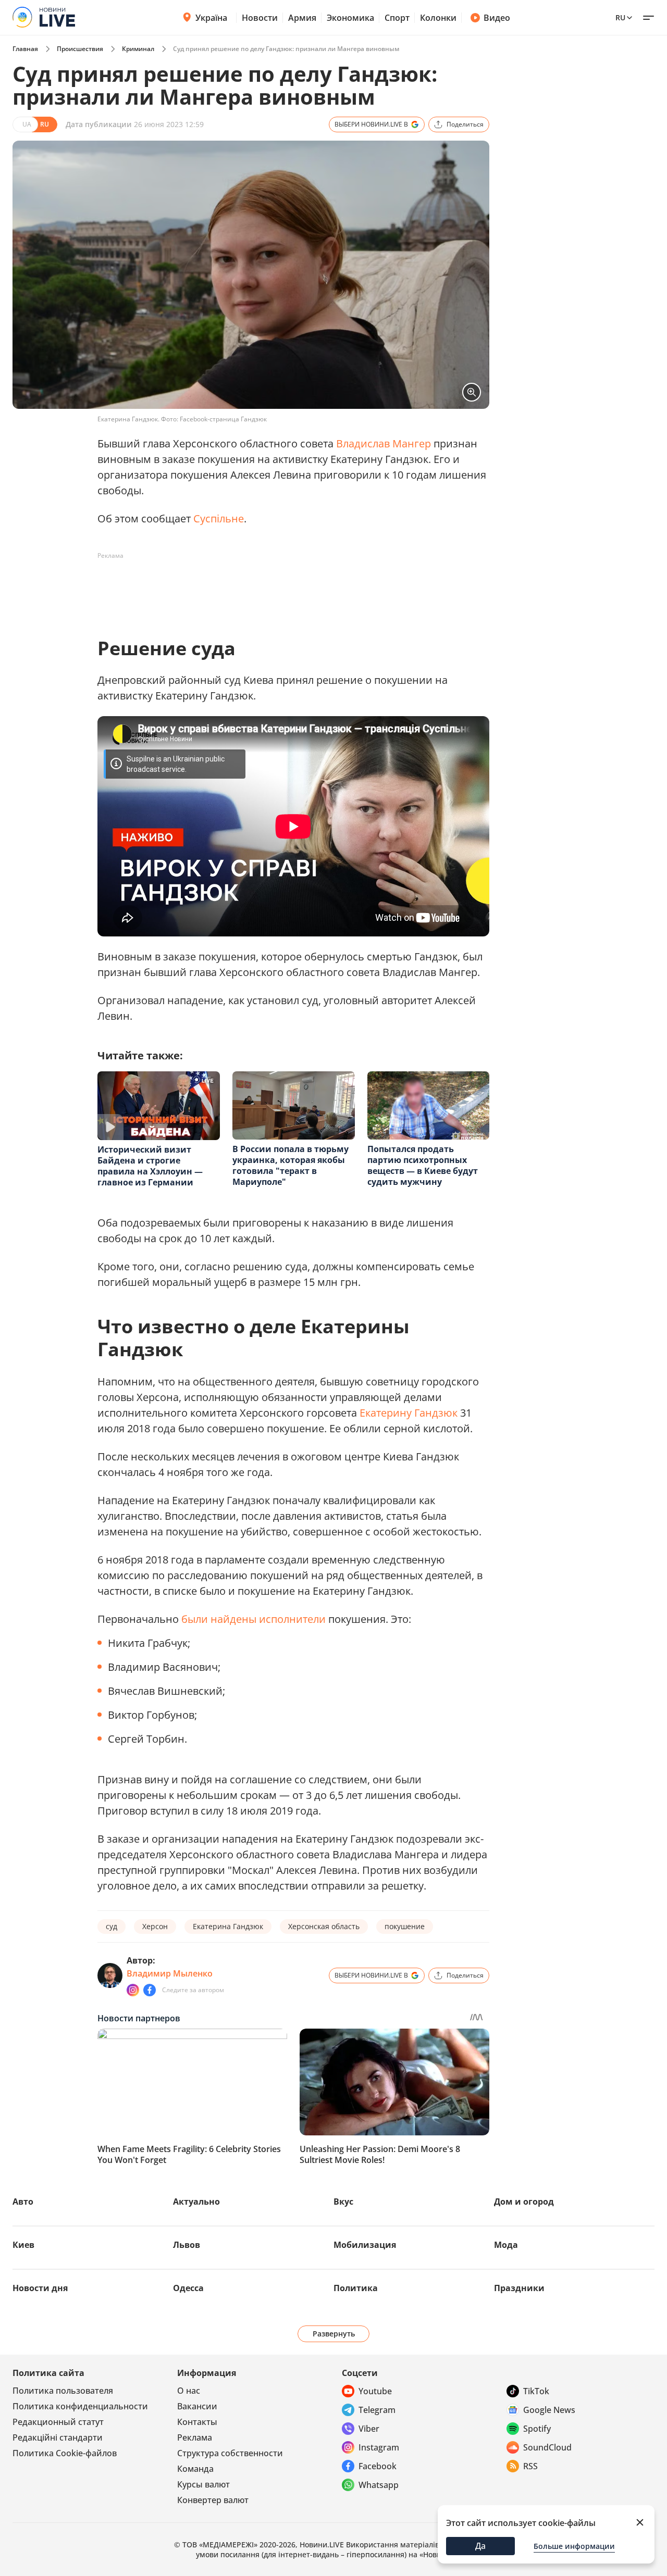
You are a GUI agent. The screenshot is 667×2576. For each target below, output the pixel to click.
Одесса (188, 2288)
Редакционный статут (58, 2422)
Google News (549, 2410)
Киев (23, 2245)
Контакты (197, 2422)
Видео (497, 18)
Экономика (350, 18)
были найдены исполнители (254, 1619)
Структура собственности (230, 2453)
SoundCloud (547, 2447)
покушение (405, 1926)
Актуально (196, 2202)
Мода (506, 2245)
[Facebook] (150, 1990)
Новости (260, 18)
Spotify (537, 2429)
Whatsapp (379, 2485)
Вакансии (197, 2406)
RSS (530, 2466)
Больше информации (574, 2546)
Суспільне (219, 518)
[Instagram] (133, 1990)
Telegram (377, 2410)
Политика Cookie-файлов (65, 2453)
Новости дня (40, 2288)
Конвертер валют (213, 2500)
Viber (369, 2429)
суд (112, 1926)
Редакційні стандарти (58, 2437)
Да (480, 2546)
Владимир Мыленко (170, 1973)
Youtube (375, 2391)
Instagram (379, 2447)
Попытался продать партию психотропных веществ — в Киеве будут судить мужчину (423, 1165)
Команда (195, 2469)
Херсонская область (324, 1926)
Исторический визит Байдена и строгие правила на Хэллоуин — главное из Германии (150, 1166)
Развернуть (334, 2334)
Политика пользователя (63, 2391)
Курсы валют (203, 2484)
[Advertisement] (287, 587)
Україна (211, 18)
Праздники (519, 2288)
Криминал (138, 49)
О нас (189, 2391)
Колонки (438, 18)
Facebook (378, 2466)
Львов (187, 2245)
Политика (356, 2288)
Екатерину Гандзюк (409, 1413)
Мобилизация (365, 2245)
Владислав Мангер (384, 443)
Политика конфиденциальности (80, 2406)
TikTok (536, 2391)
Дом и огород (524, 2202)
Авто (23, 2202)
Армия (302, 18)
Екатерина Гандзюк (228, 1926)
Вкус (343, 2202)
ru (620, 17)
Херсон (155, 1926)
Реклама (195, 2437)
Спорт (397, 18)
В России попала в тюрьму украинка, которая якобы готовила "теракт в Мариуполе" (291, 1165)
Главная (25, 49)
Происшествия (80, 49)
